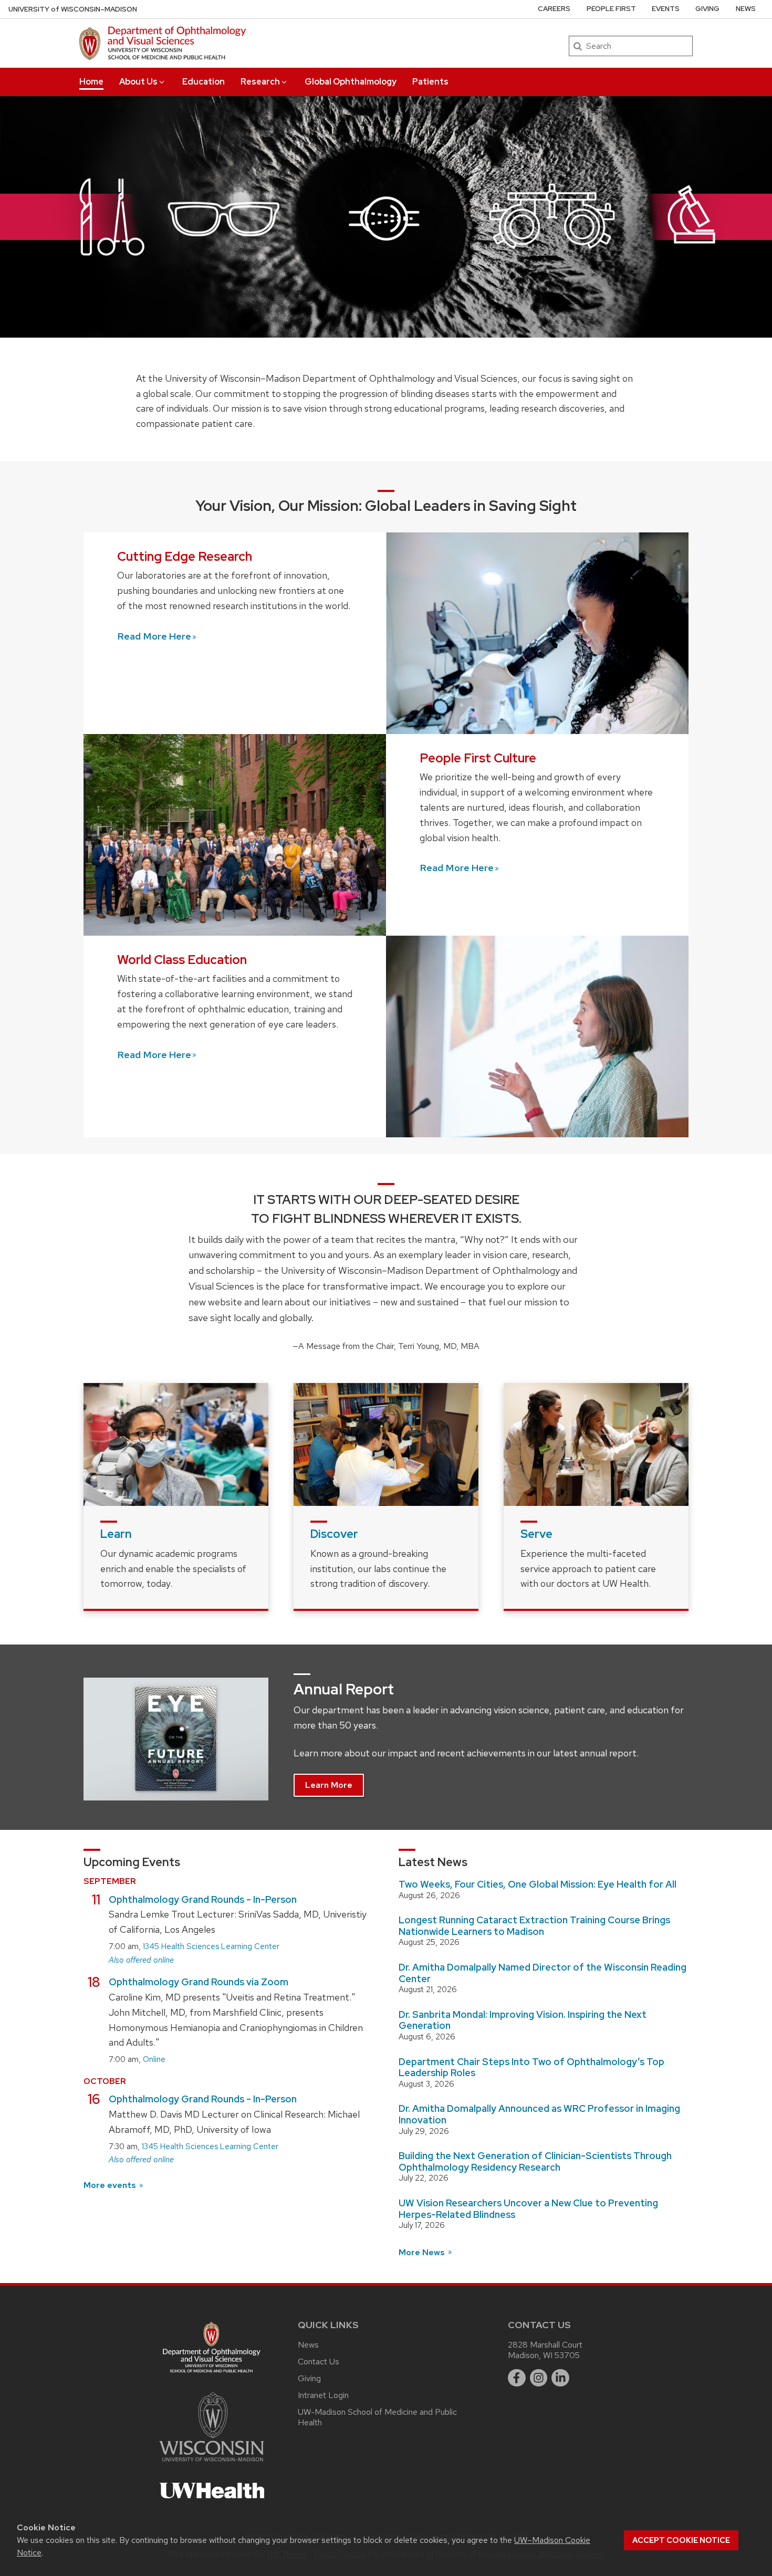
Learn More (329, 1785)
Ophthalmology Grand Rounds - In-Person (203, 1899)
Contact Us (319, 2362)
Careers (554, 9)
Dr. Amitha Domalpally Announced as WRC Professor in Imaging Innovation (539, 2114)
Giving (707, 9)
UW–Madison (73, 9)
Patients (430, 82)
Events (666, 9)
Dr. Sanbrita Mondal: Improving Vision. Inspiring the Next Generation (523, 2020)
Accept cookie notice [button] (681, 2540)
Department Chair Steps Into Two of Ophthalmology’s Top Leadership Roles (531, 2067)
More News (423, 2252)
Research (260, 82)
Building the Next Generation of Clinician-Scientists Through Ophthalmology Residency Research (535, 2161)
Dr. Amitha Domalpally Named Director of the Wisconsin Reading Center (543, 1973)
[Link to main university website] (212, 2463)
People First (611, 9)
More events (111, 2185)
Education (204, 82)
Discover (334, 1534)
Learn (116, 1534)
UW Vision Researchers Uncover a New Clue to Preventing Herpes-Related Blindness (528, 2209)
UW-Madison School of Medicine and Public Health (377, 2417)
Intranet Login (323, 2395)
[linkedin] (560, 2378)
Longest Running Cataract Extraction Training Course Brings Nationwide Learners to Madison (534, 1926)
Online (154, 2059)
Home (91, 82)
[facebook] (517, 2378)
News (746, 9)
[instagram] (539, 2378)
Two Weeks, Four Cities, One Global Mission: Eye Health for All (538, 1884)
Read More (154, 636)
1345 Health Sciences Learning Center (211, 1946)
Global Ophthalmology (351, 82)
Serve (536, 1534)
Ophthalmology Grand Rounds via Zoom (199, 1982)
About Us (138, 82)
